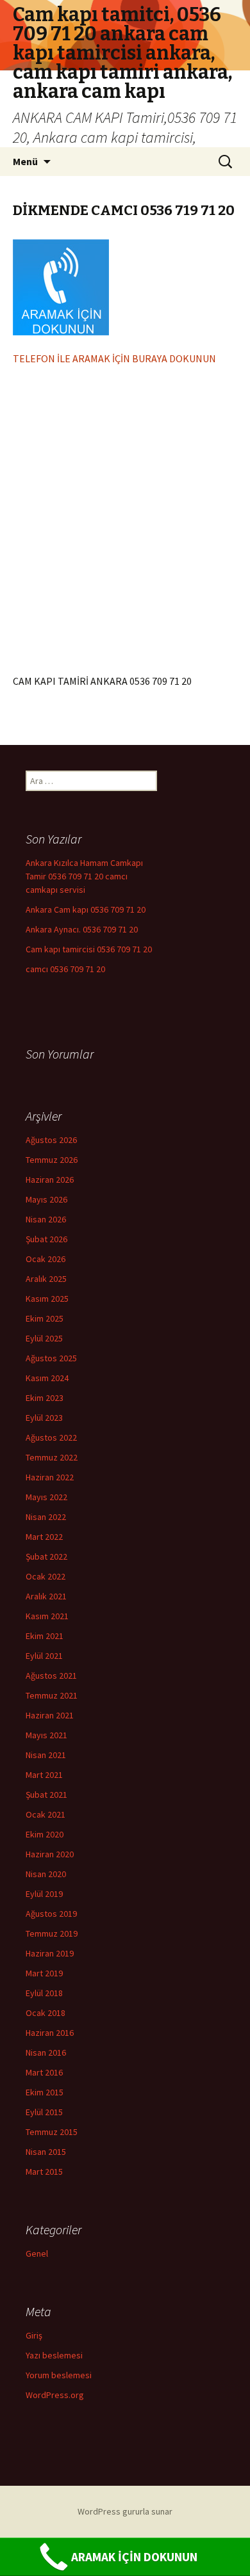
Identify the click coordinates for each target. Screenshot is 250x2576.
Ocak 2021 (46, 1814)
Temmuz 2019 (52, 1933)
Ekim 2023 (45, 1398)
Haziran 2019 (50, 1953)
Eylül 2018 (44, 1993)
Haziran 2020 (50, 1854)
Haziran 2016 (50, 2033)
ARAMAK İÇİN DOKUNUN (134, 2557)
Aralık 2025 (46, 1279)
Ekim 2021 (45, 1636)
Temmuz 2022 (52, 1457)
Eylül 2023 (44, 1418)
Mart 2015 (44, 2172)
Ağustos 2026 (51, 1140)
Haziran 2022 (50, 1477)
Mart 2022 (44, 1537)
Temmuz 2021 (52, 1695)
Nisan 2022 (46, 1517)
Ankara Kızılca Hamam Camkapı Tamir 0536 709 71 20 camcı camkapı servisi (84, 876)
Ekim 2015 (45, 2092)
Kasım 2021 (47, 1616)
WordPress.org (55, 2395)
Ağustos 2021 (51, 1676)
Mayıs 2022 (46, 1497)
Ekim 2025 (45, 1318)
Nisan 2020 (46, 1874)
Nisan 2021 (46, 1755)
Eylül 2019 (44, 1894)
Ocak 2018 (46, 2013)
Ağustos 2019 (51, 1914)
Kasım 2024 (47, 1378)
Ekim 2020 (45, 1834)
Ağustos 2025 (51, 1358)
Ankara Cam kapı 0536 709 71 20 (86, 909)
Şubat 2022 (46, 1556)
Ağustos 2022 (51, 1437)
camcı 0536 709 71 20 (65, 969)
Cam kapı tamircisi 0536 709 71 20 (89, 949)
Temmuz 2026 (52, 1160)
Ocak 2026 (46, 1259)
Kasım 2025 (47, 1299)
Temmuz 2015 (52, 2132)
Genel (37, 2253)
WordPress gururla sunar (125, 2511)
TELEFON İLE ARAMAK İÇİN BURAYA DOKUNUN (114, 358)
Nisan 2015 (46, 2152)
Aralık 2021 (46, 1596)
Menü (25, 161)
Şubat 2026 (46, 1239)
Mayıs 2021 (46, 1735)
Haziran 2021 (50, 1715)
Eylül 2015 (44, 2112)
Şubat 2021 (46, 1795)
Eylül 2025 (44, 1338)
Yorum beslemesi (59, 2375)
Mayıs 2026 (46, 1199)
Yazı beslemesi (54, 2355)
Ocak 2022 (46, 1576)
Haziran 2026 (50, 1180)
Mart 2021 (44, 1775)
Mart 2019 (44, 1973)
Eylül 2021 (44, 1656)
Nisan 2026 (46, 1219)
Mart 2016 (44, 2072)
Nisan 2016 (46, 2052)
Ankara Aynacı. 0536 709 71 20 (82, 929)
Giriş (34, 2335)
